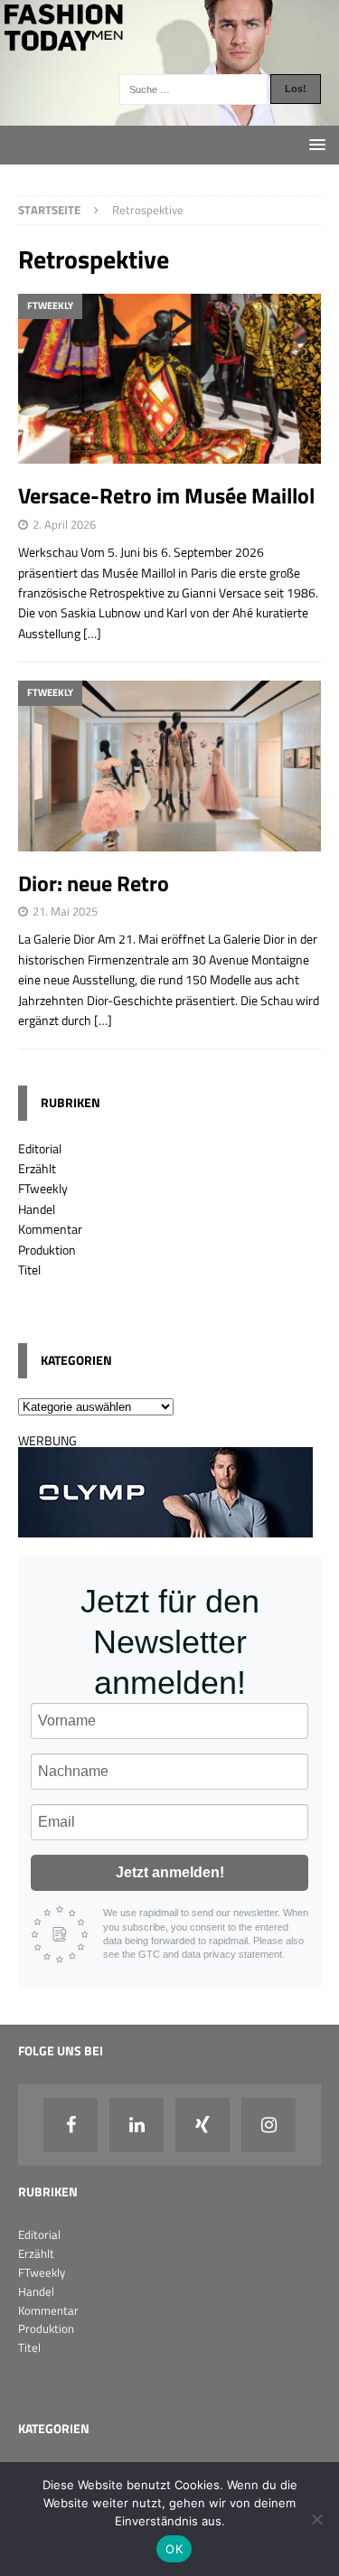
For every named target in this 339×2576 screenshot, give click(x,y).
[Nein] (316, 2519)
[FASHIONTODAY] (169, 114)
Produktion (47, 1250)
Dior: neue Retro (94, 883)
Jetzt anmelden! (170, 1872)
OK (174, 2549)
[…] (92, 633)
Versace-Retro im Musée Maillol (166, 495)
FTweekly (43, 1188)
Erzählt (37, 1168)
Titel (29, 1269)
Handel (37, 1209)
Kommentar (50, 1229)
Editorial (40, 1148)
